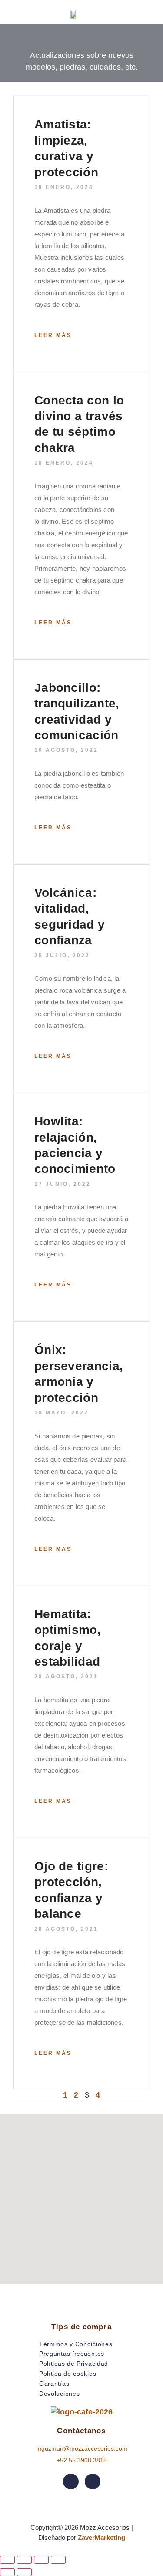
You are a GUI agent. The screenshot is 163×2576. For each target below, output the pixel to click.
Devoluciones (59, 2394)
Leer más (53, 335)
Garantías (54, 2384)
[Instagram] (93, 2482)
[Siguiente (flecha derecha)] (24, 2572)
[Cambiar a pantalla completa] (24, 2560)
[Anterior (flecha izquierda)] (7, 2572)
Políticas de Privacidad (74, 2364)
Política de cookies (68, 2374)
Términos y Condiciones (76, 2344)
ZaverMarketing (101, 2537)
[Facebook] (71, 2482)
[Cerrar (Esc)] (58, 2560)
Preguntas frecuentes (72, 2354)
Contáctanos (81, 2431)
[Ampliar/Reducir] (7, 2560)
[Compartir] (41, 2560)
